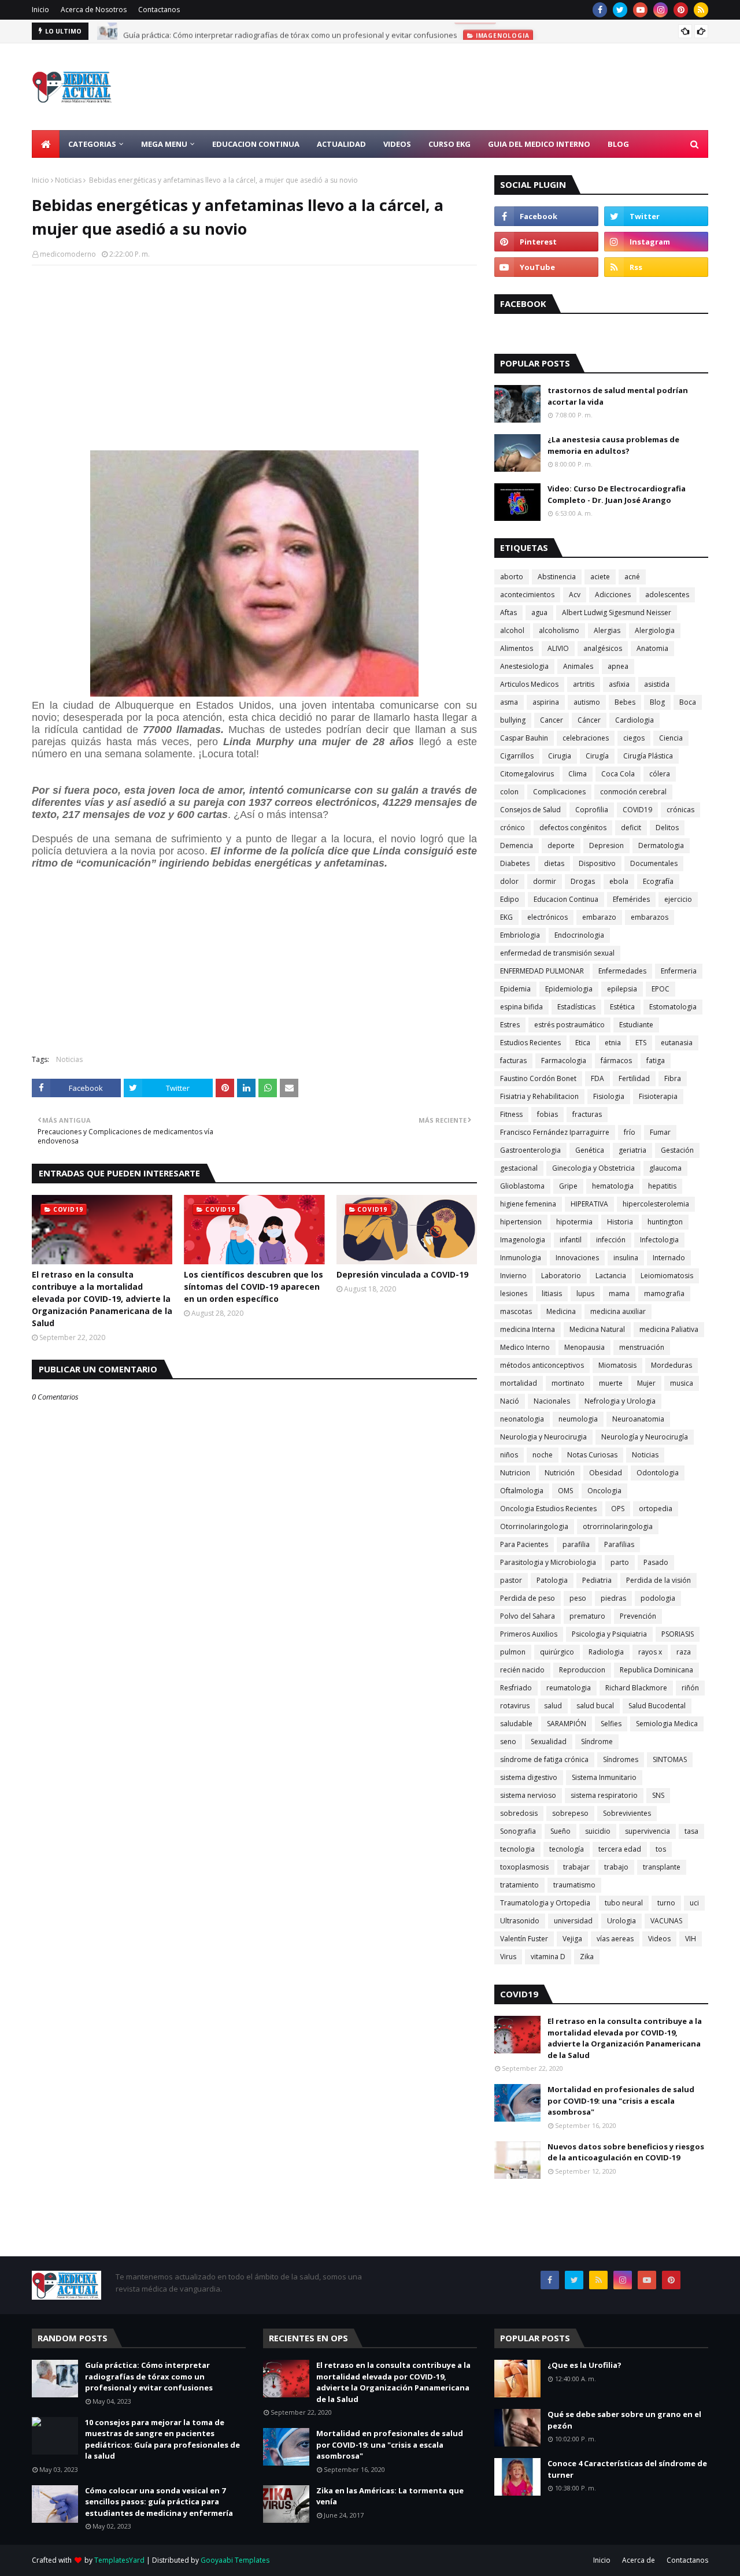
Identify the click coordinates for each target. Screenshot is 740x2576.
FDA (597, 1078)
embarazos (650, 917)
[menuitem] (46, 144)
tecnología (567, 1849)
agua (539, 612)
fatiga (656, 1061)
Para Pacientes (524, 1544)
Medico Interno (525, 1347)
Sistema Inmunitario (604, 1777)
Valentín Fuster (524, 1939)
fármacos (616, 1061)
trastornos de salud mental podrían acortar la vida (618, 396)
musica (682, 1383)
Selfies (611, 1724)
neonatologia (522, 1419)
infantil (571, 1240)
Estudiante (636, 1025)
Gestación (677, 1150)
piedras (613, 1598)
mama (619, 1293)
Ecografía (658, 881)
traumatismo (574, 1885)
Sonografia (518, 1831)
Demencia (517, 845)
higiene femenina (528, 1204)
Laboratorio (561, 1276)
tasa (691, 1831)
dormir (545, 881)
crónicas (680, 810)
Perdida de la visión (658, 1580)
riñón (690, 1688)
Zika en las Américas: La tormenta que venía (390, 2496)
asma (509, 702)
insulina (626, 1258)
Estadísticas (576, 1007)
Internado (669, 1258)
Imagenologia (523, 1240)
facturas (513, 1061)
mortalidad (519, 1383)
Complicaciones (559, 792)
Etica (583, 1043)
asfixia (619, 684)
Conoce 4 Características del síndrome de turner (627, 2469)
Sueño (560, 1831)
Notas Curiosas (592, 1455)
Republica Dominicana (656, 1670)
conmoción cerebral (633, 792)
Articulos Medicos (529, 684)
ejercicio (678, 899)
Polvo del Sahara (528, 1616)
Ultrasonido (520, 1921)
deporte (561, 845)
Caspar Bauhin (524, 738)
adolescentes (667, 595)
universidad (573, 1921)
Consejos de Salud (530, 810)
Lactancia (611, 1276)
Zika (587, 1957)
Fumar (660, 1132)
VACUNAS (666, 1921)
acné (632, 577)
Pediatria (597, 1580)
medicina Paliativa (669, 1329)
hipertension (521, 1222)
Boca (688, 702)
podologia (658, 1598)
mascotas (516, 1311)
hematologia (613, 1186)
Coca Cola (618, 774)
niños (509, 1455)
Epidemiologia (569, 989)
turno (666, 1903)
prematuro (587, 1616)
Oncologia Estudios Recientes (548, 1509)
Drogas (583, 881)
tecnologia (517, 1849)
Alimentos (517, 648)
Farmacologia (564, 1061)
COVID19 (637, 810)
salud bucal (595, 1706)
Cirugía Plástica (648, 756)
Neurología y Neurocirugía (645, 1437)
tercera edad (620, 1849)
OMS (565, 1491)
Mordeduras (671, 1365)
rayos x (650, 1652)
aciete (600, 577)
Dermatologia (661, 845)
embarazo (599, 917)
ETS (641, 1043)
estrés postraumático (569, 1025)
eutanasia (677, 1043)
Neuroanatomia (638, 1419)
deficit (631, 828)
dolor (509, 881)
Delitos (667, 828)
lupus (585, 1293)
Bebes (625, 702)
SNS (658, 1795)
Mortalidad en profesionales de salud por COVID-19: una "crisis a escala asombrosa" (621, 2101)
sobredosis (519, 1813)
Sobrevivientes (627, 1813)
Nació (510, 1401)
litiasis (552, 1293)
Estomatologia (673, 1007)
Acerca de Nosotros (94, 10)
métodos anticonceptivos (542, 1365)
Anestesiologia (524, 666)
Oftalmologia (522, 1491)
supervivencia (647, 1831)
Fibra (673, 1078)
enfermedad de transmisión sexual (557, 953)
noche (543, 1455)
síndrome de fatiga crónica (544, 1759)
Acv (575, 595)
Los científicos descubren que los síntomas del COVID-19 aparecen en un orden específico (254, 1287)
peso (578, 1598)
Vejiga (572, 1939)
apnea (618, 666)
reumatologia (569, 1688)
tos (661, 1849)
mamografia (664, 1293)
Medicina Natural (597, 1329)
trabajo (616, 1867)
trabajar (576, 1867)
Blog (657, 702)
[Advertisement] (498, 87)
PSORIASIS (678, 1634)
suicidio (598, 1831)
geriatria (632, 1150)
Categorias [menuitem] (92, 144)
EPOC (661, 989)
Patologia (552, 1580)
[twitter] (620, 10)
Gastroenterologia (530, 1150)
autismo (587, 702)
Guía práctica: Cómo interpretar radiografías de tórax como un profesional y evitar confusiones (290, 31)
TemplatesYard (119, 2560)
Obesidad (606, 1473)
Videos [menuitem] (397, 144)
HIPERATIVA (589, 1204)
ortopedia (656, 1509)
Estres (510, 1025)
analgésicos (603, 648)
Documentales (654, 863)
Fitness (511, 1114)
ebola (619, 881)
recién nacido (522, 1670)
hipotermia (574, 1222)
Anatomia (652, 648)
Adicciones (613, 595)
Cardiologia (634, 720)
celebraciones (586, 738)
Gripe (568, 1186)
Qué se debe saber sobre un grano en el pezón (624, 2420)
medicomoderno (68, 254)
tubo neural (624, 1903)
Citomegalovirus (527, 774)
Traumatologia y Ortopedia (545, 1903)
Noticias (68, 180)
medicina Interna (528, 1329)
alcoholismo (559, 630)
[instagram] (661, 10)
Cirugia (560, 756)
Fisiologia (609, 1096)
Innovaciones (577, 1258)
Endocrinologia (579, 935)
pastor (511, 1580)
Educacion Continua (566, 899)
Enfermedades (622, 971)
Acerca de (639, 2560)
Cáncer (589, 720)
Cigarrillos (517, 756)
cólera (660, 774)
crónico (513, 828)
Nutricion (515, 1473)
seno (508, 1742)
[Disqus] (254, 1811)
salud (553, 1706)
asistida (657, 684)
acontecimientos (527, 595)
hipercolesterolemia (656, 1204)
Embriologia (520, 935)
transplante (662, 1867)
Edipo (510, 899)
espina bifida (521, 1007)
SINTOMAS (670, 1759)
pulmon (513, 1652)
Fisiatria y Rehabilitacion (539, 1096)
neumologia (578, 1419)
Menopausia (584, 1347)
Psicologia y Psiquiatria (609, 1634)
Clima (578, 774)
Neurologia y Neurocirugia (543, 1437)
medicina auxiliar (618, 1311)
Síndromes (621, 1759)
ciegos (634, 738)
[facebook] (600, 10)
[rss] (701, 10)
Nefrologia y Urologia (620, 1401)
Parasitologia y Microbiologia (548, 1562)
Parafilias (619, 1544)
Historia (620, 1222)
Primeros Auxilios (529, 1634)
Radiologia (606, 1652)
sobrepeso (570, 1813)
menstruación (642, 1347)
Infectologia (659, 1240)
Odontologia (658, 1473)
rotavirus (515, 1706)
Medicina (561, 1311)
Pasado (656, 1562)
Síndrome (597, 1742)
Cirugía (597, 756)
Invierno (513, 1276)
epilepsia (622, 989)
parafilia (576, 1544)
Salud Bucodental (657, 1706)
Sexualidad (549, 1742)
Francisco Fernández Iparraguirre (555, 1132)
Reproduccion (582, 1670)
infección (611, 1240)
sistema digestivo (529, 1777)
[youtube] (640, 10)
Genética (590, 1150)
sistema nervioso (528, 1795)
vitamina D (548, 1957)
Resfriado (516, 1688)
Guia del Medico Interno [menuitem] (539, 144)
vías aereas (615, 1939)
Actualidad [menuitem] (341, 144)
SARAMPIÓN (567, 1724)
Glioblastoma (522, 1186)
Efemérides (631, 899)
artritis (584, 684)
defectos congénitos (573, 828)
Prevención (638, 1616)
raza (684, 1652)
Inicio (40, 10)
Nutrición (560, 1473)
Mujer (646, 1383)
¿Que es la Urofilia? (584, 2365)
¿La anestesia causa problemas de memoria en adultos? (613, 445)
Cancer (552, 720)
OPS (618, 1509)
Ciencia (671, 738)
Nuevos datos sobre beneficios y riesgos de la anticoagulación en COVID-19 (626, 2152)
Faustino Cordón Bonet (538, 1078)
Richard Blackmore (636, 1688)
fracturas (587, 1114)
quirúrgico (557, 1652)
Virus (508, 1957)
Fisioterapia (658, 1096)
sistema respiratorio (604, 1795)
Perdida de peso (528, 1598)
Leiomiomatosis (667, 1276)
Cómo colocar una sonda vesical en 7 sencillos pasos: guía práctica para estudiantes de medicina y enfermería (159, 2502)
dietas (554, 863)
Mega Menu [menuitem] (164, 144)
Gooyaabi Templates (235, 2560)
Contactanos (159, 10)
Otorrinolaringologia (534, 1526)
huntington (665, 1222)
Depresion (606, 845)
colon (509, 792)
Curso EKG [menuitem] (449, 144)
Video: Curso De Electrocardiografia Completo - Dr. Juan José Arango (617, 494)
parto (620, 1562)
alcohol (512, 630)
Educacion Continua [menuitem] (256, 144)
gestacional (519, 1168)
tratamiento (519, 1885)
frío (630, 1132)
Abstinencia (557, 577)
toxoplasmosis (524, 1867)
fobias (547, 1114)
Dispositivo (597, 863)
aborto (512, 577)
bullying (513, 720)
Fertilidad (634, 1078)
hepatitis (662, 1186)
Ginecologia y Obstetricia (593, 1168)
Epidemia (515, 989)
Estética (622, 1007)
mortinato (568, 1383)
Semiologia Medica (667, 1724)
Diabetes (515, 863)
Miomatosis (617, 1365)
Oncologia (604, 1491)
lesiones (514, 1293)
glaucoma (665, 1168)
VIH (691, 1939)
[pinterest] (681, 10)
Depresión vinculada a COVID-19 (402, 1274)
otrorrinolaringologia (618, 1526)
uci (694, 1903)
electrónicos (547, 917)
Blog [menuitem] (618, 144)
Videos (659, 1939)
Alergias (607, 630)
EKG (506, 917)
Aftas (508, 612)
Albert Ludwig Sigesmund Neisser (617, 612)
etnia (613, 1043)
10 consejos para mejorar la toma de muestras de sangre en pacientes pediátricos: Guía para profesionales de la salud (162, 2439)
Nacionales (552, 1401)
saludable (516, 1724)
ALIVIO (558, 648)
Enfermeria (679, 971)
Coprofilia (592, 810)
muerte (611, 1383)
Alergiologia (655, 630)
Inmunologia (521, 1258)
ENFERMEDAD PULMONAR (542, 971)
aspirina (546, 702)
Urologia (621, 1921)
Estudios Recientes (530, 1043)
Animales (578, 666)
